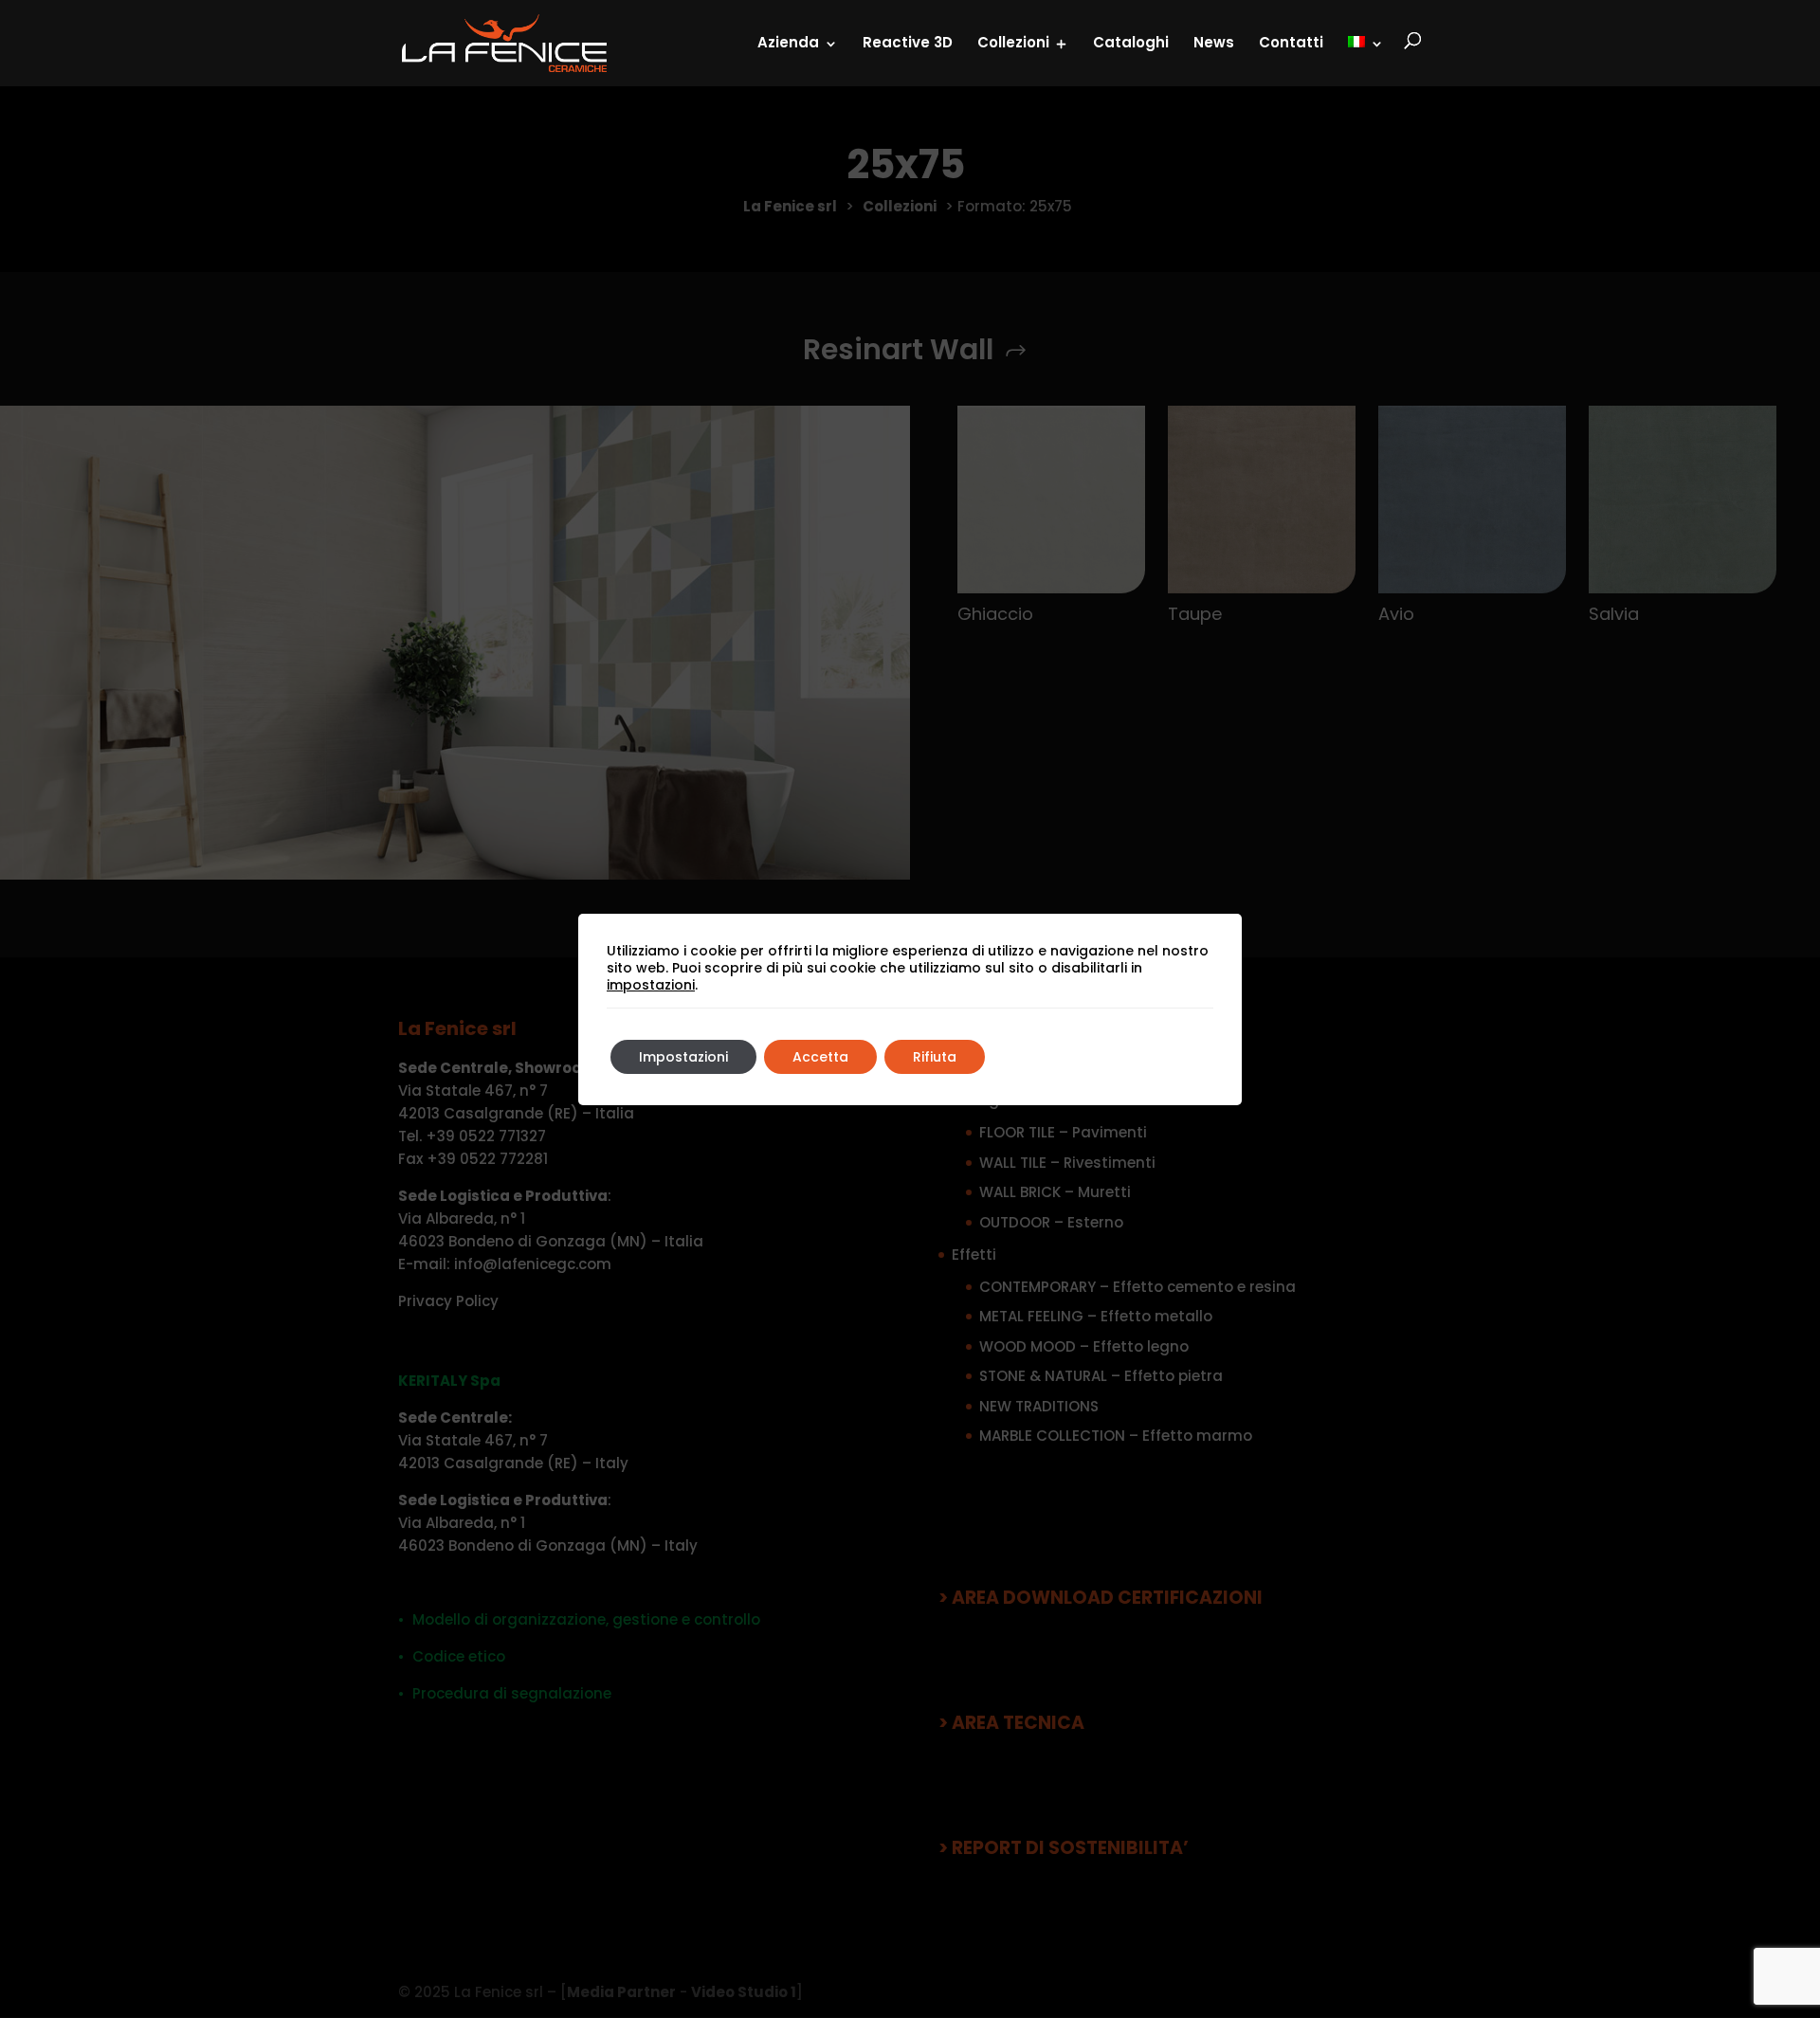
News (1214, 42)
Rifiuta (935, 1057)
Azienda (788, 42)
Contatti (1291, 42)
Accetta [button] (820, 1057)
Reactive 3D (908, 42)
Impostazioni (683, 1057)
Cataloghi (1131, 42)
